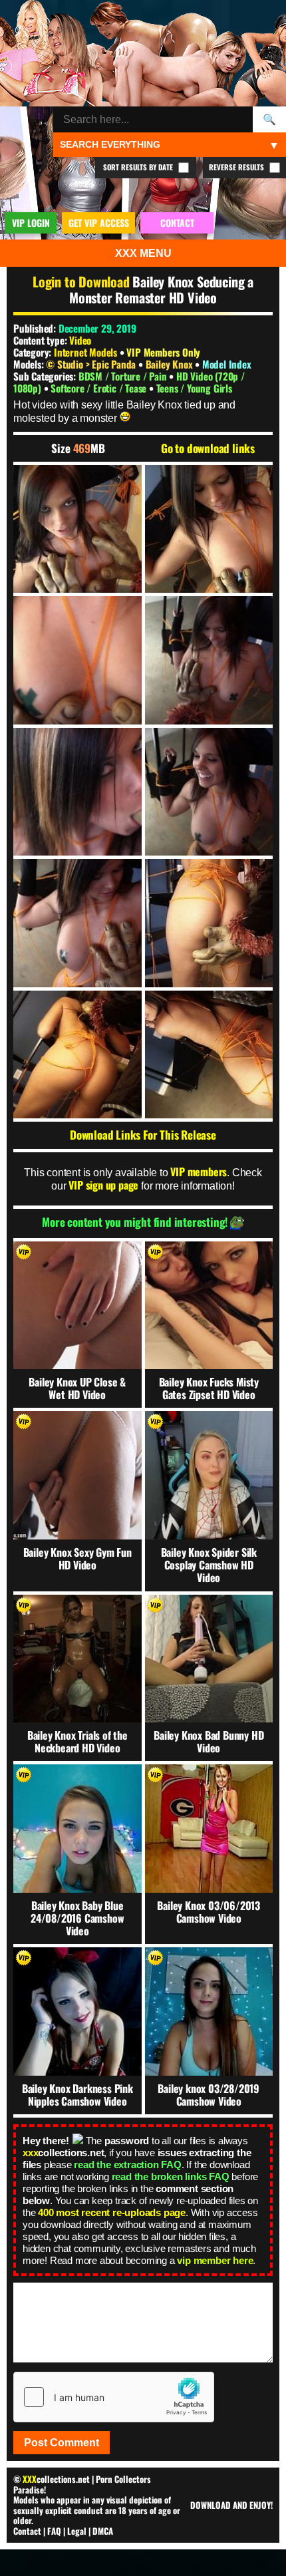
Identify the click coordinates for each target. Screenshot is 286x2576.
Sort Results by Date (139, 167)
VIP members (199, 1172)
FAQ (54, 2531)
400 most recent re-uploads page (112, 2212)
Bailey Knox (171, 364)
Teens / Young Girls (194, 388)
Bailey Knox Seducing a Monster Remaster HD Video (161, 289)
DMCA (103, 2531)
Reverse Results (237, 167)
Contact (27, 2531)
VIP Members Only (163, 352)
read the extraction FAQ (127, 2165)
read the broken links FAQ (171, 2176)
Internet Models (85, 352)
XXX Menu (143, 253)
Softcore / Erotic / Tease (100, 388)
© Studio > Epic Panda (92, 364)
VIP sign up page (103, 1185)
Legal (77, 2531)
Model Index (227, 364)
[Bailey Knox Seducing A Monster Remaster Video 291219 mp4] (77, 529)
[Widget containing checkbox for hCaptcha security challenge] (114, 2397)
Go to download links (208, 448)
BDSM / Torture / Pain (124, 376)
